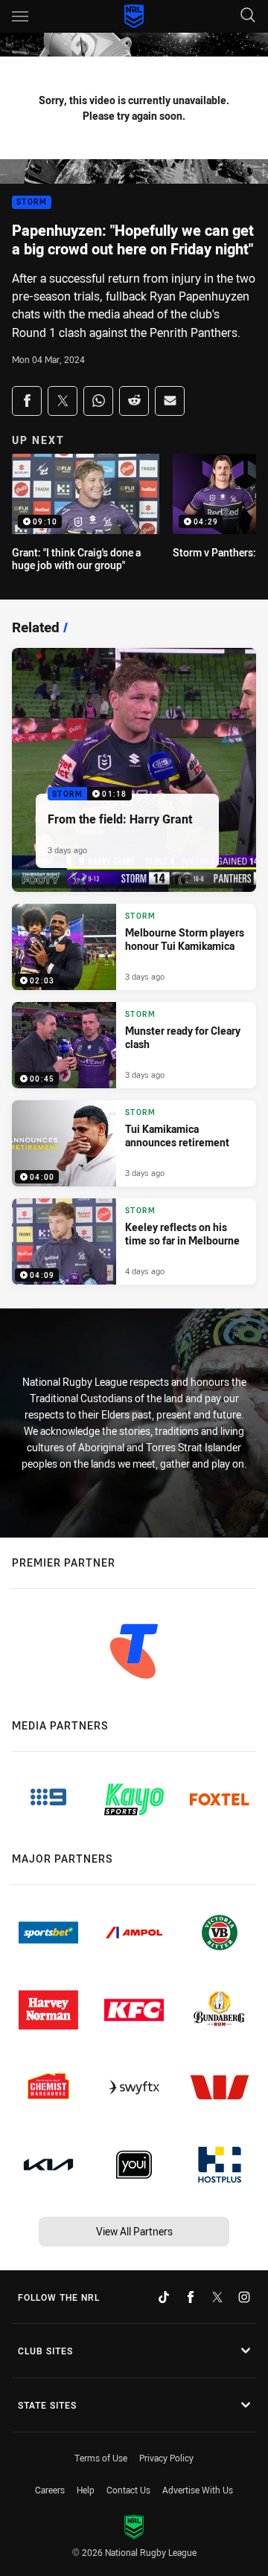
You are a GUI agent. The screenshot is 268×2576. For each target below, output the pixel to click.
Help (86, 2490)
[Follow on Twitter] (217, 2297)
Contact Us (128, 2490)
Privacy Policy (166, 2458)
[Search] (248, 16)
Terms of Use (101, 2458)
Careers (50, 2490)
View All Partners (134, 2231)
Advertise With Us (198, 2490)
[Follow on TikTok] (164, 2297)
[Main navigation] (20, 16)
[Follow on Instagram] (244, 2297)
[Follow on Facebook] (191, 2297)
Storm (32, 203)
